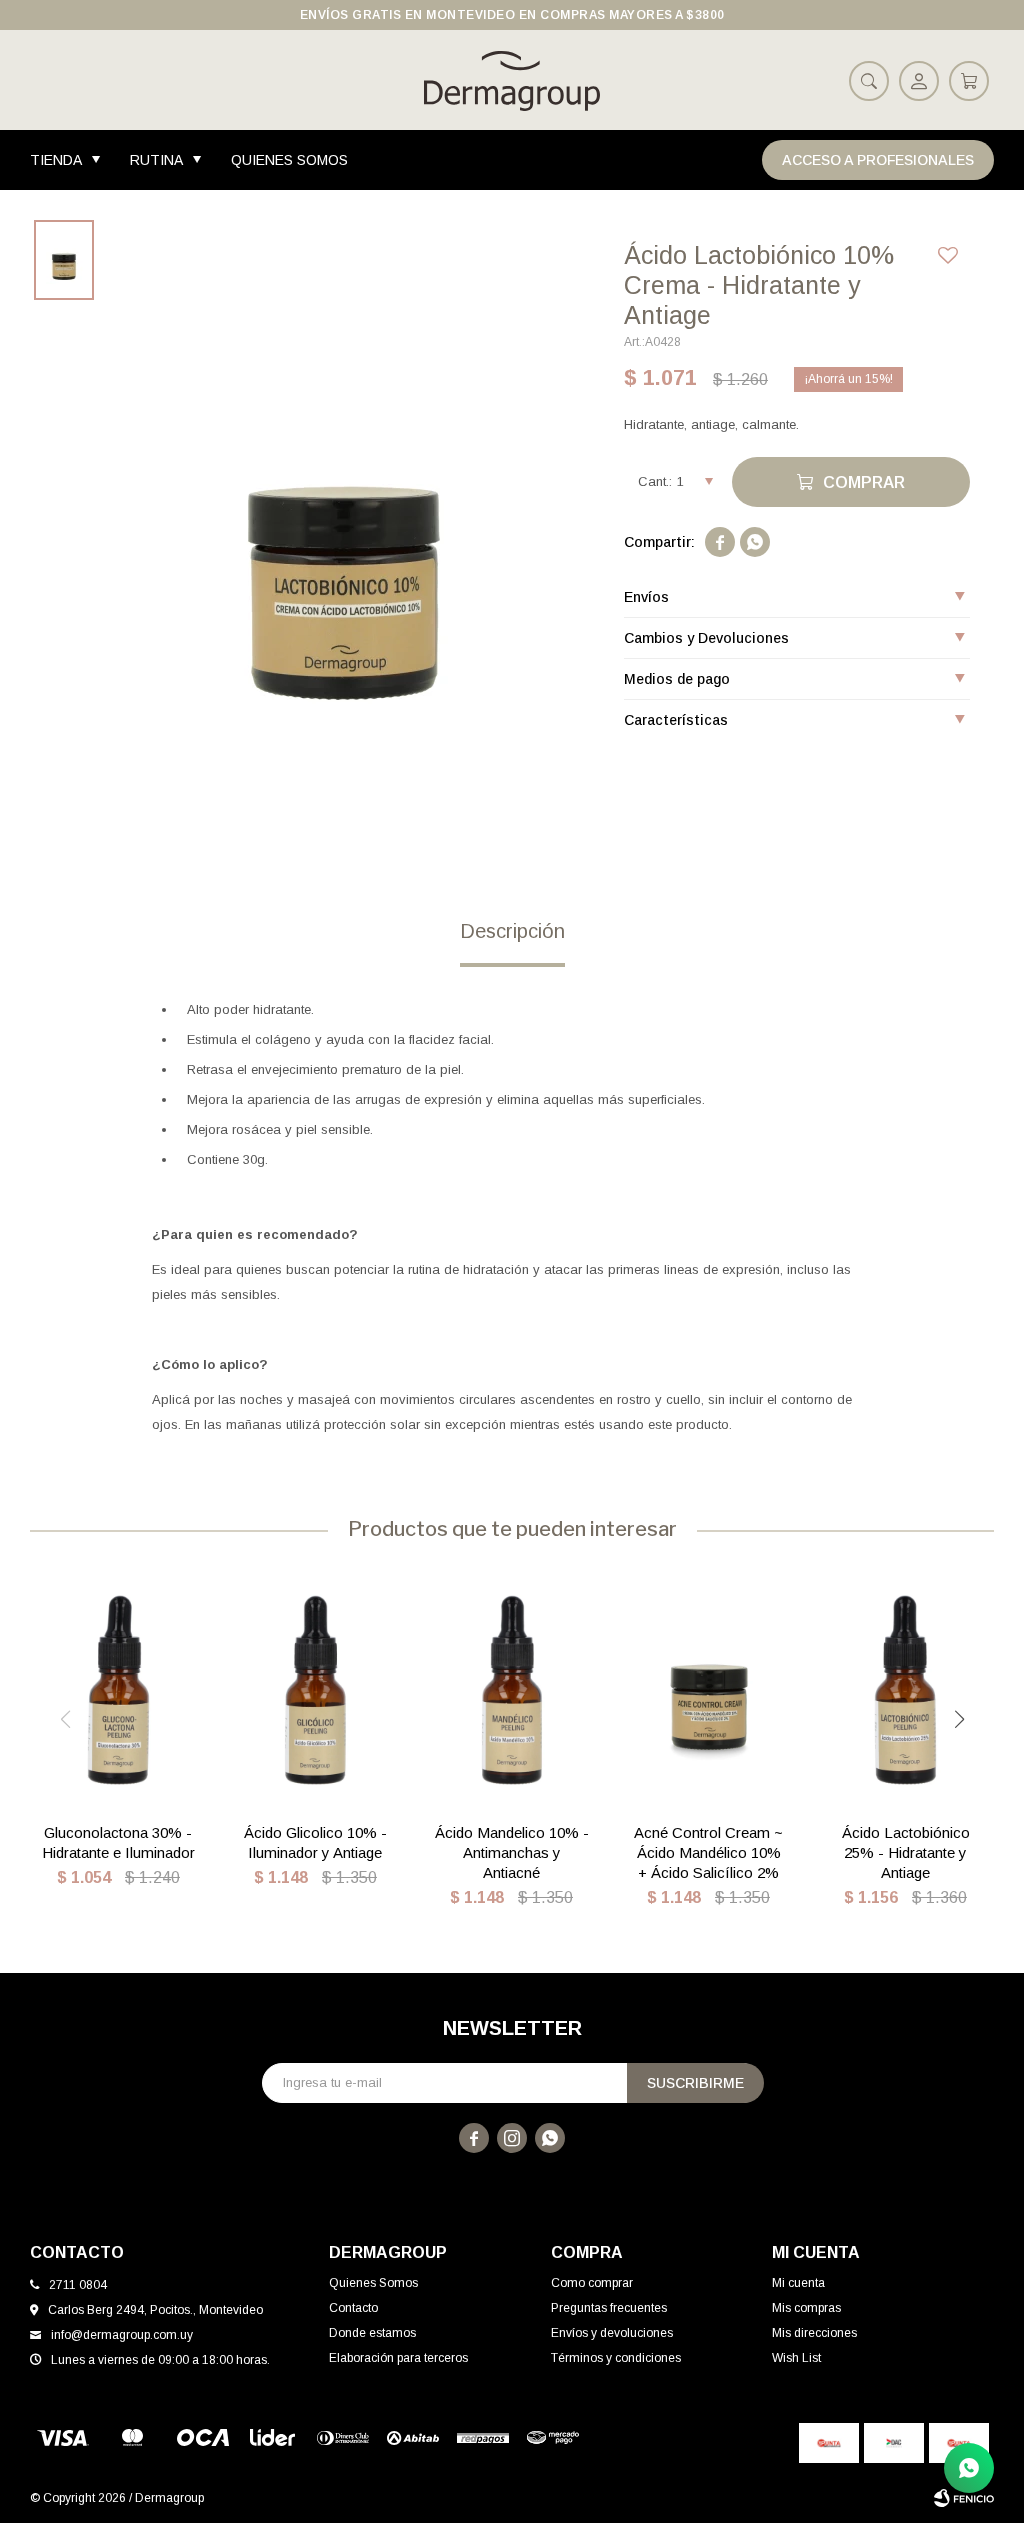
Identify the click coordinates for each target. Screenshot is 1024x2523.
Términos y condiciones (616, 2358)
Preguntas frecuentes (609, 2308)
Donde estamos (372, 2333)
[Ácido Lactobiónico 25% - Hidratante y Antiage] (905, 1690)
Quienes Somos (289, 160)
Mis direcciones (814, 2333)
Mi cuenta (798, 2283)
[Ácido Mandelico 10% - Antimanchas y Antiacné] (512, 1690)
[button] (869, 80)
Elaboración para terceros (398, 2358)
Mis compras (806, 2308)
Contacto (353, 2308)
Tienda (56, 160)
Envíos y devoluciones (612, 2333)
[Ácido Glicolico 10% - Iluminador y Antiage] (315, 1690)
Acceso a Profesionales (878, 160)
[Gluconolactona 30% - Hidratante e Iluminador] (118, 1690)
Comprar (864, 482)
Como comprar (592, 2283)
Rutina (156, 160)
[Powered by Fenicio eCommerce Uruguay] (964, 2498)
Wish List (796, 2358)
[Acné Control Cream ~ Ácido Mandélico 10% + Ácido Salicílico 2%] (708, 1690)
